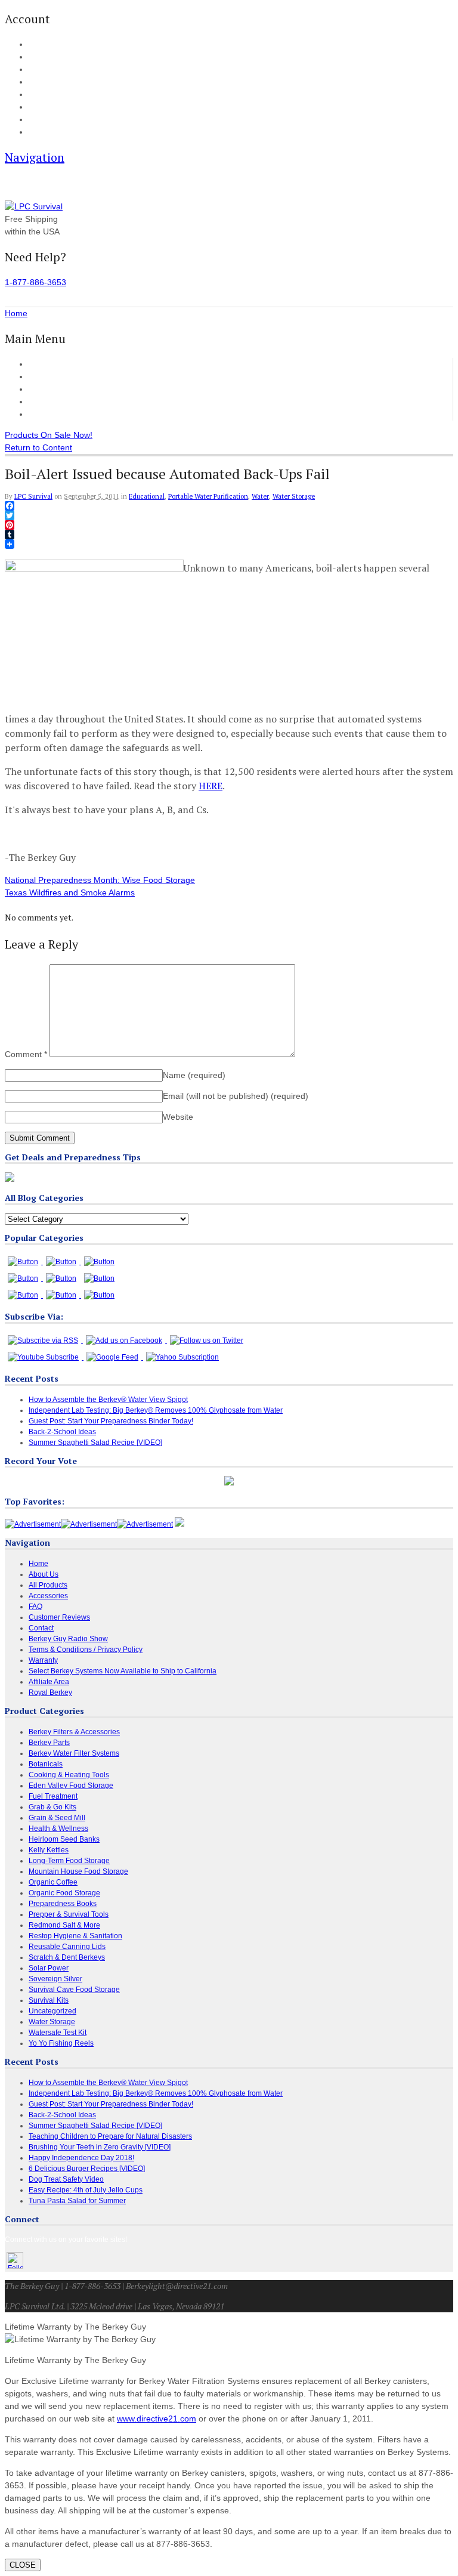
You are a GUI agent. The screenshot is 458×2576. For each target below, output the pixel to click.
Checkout (43, 70)
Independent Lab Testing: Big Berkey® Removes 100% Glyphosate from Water (156, 1410)
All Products (51, 376)
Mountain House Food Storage (78, 1871)
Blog (35, 95)
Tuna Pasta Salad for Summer (77, 2201)
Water (260, 496)
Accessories (51, 389)
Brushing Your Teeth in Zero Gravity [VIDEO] (100, 2147)
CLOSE (23, 2565)
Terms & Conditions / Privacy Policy (86, 1650)
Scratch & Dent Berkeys (67, 1957)
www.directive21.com (157, 2419)
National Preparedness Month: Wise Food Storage (100, 880)
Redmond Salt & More (64, 1925)
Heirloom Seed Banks (64, 1839)
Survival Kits (49, 2000)
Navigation (35, 157)
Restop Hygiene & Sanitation (75, 1936)
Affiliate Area (49, 1682)
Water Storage (294, 496)
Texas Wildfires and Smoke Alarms (70, 892)
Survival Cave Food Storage (74, 1990)
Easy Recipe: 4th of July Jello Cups (86, 2190)
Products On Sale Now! (49, 435)
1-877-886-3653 (35, 282)
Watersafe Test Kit (58, 2033)
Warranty (43, 1660)
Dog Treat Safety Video (66, 2179)
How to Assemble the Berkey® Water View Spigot (108, 1400)
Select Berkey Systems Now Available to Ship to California (123, 1671)
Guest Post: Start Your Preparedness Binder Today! (111, 1421)
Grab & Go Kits (52, 1807)
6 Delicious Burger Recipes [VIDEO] (87, 2169)
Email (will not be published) (236, 1096)
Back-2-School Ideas (62, 1432)
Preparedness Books (63, 1904)
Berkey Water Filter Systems (74, 1753)
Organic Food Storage (64, 1893)
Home (40, 364)
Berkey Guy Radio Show (68, 1639)
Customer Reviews (64, 401)
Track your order (53, 82)
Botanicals (46, 1764)
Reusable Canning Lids (67, 1947)
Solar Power (49, 1968)
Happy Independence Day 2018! (81, 2158)
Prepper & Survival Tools (69, 1914)
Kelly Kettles (49, 1850)
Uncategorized (52, 2011)
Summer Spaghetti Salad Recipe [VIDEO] (95, 1443)
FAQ (35, 107)
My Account (46, 45)
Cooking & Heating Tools (69, 1775)
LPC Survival (33, 496)
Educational (147, 496)
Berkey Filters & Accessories (74, 1732)
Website (178, 1117)
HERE (211, 786)
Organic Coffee (53, 1882)
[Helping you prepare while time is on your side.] (34, 206)
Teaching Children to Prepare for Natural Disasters (110, 2136)
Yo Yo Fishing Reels (61, 2043)
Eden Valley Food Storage (71, 1786)
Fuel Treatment (53, 1796)
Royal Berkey (50, 1692)
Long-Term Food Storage (69, 1861)
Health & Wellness (58, 1828)
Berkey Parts (49, 1743)
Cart (35, 57)
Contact (40, 132)
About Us (42, 120)
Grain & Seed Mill (57, 1818)
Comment (26, 1054)
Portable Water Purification (208, 496)
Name (194, 1075)
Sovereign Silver (55, 1979)
